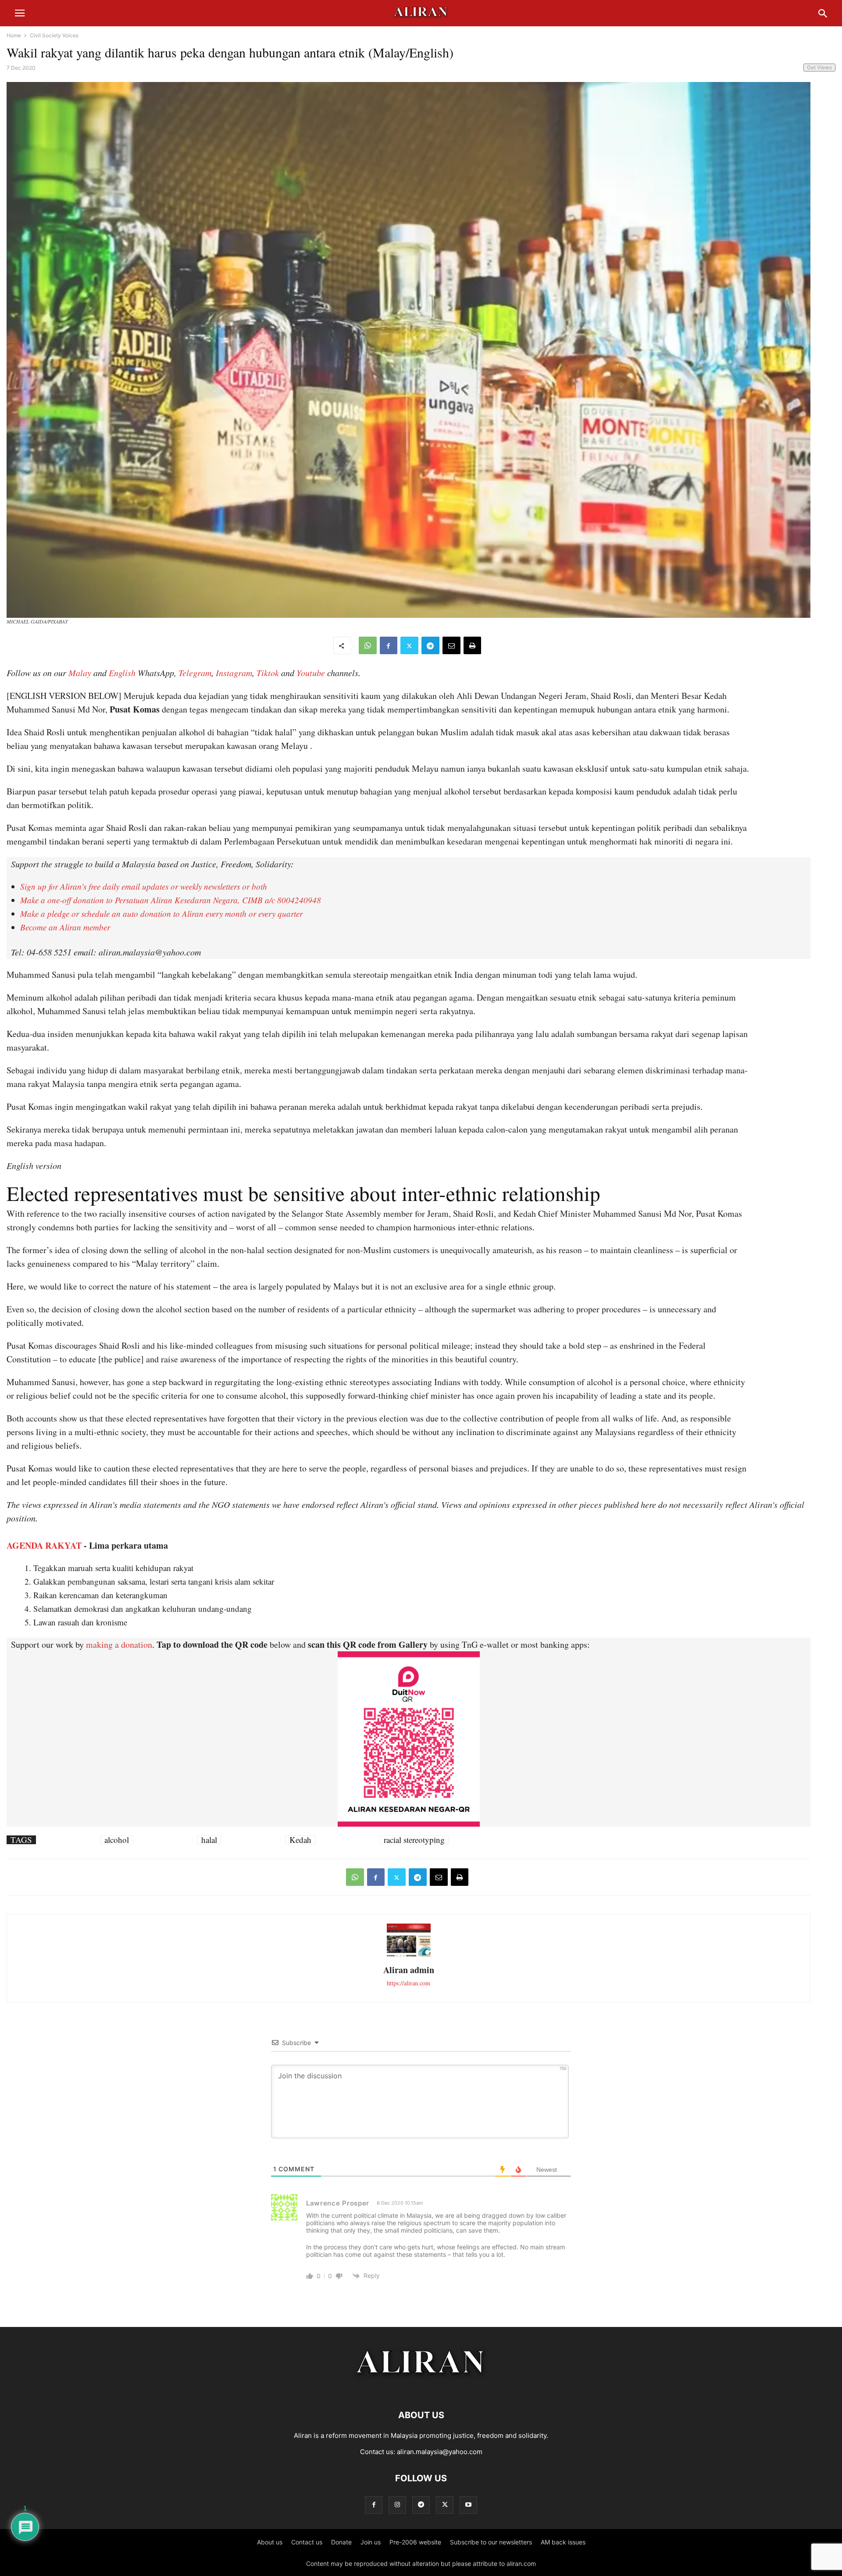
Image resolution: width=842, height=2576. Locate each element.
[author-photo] (409, 1955)
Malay (80, 673)
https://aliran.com (409, 1983)
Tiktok (268, 673)
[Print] (472, 645)
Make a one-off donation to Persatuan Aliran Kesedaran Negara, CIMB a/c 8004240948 (171, 900)
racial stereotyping (414, 1840)
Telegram (195, 673)
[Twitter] (409, 645)
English (122, 673)
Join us (371, 2542)
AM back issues (563, 2542)
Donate (341, 2542)
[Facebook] (389, 645)
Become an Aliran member (65, 927)
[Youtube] (468, 2505)
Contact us (307, 2542)
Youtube (311, 673)
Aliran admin (409, 1970)
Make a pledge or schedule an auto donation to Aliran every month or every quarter (161, 914)
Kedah (300, 1840)
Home (14, 35)
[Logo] (421, 2389)
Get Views (819, 67)
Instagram (234, 673)
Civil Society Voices (54, 35)
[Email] (451, 645)
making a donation (119, 1644)
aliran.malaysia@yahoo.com (440, 2452)
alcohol (117, 1840)
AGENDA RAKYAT (44, 1545)
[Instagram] (397, 2505)
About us (270, 2542)
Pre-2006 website (415, 2542)
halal (209, 1840)
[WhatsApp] (368, 645)
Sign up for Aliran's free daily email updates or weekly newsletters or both (144, 886)
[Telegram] (430, 645)
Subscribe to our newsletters (491, 2542)
